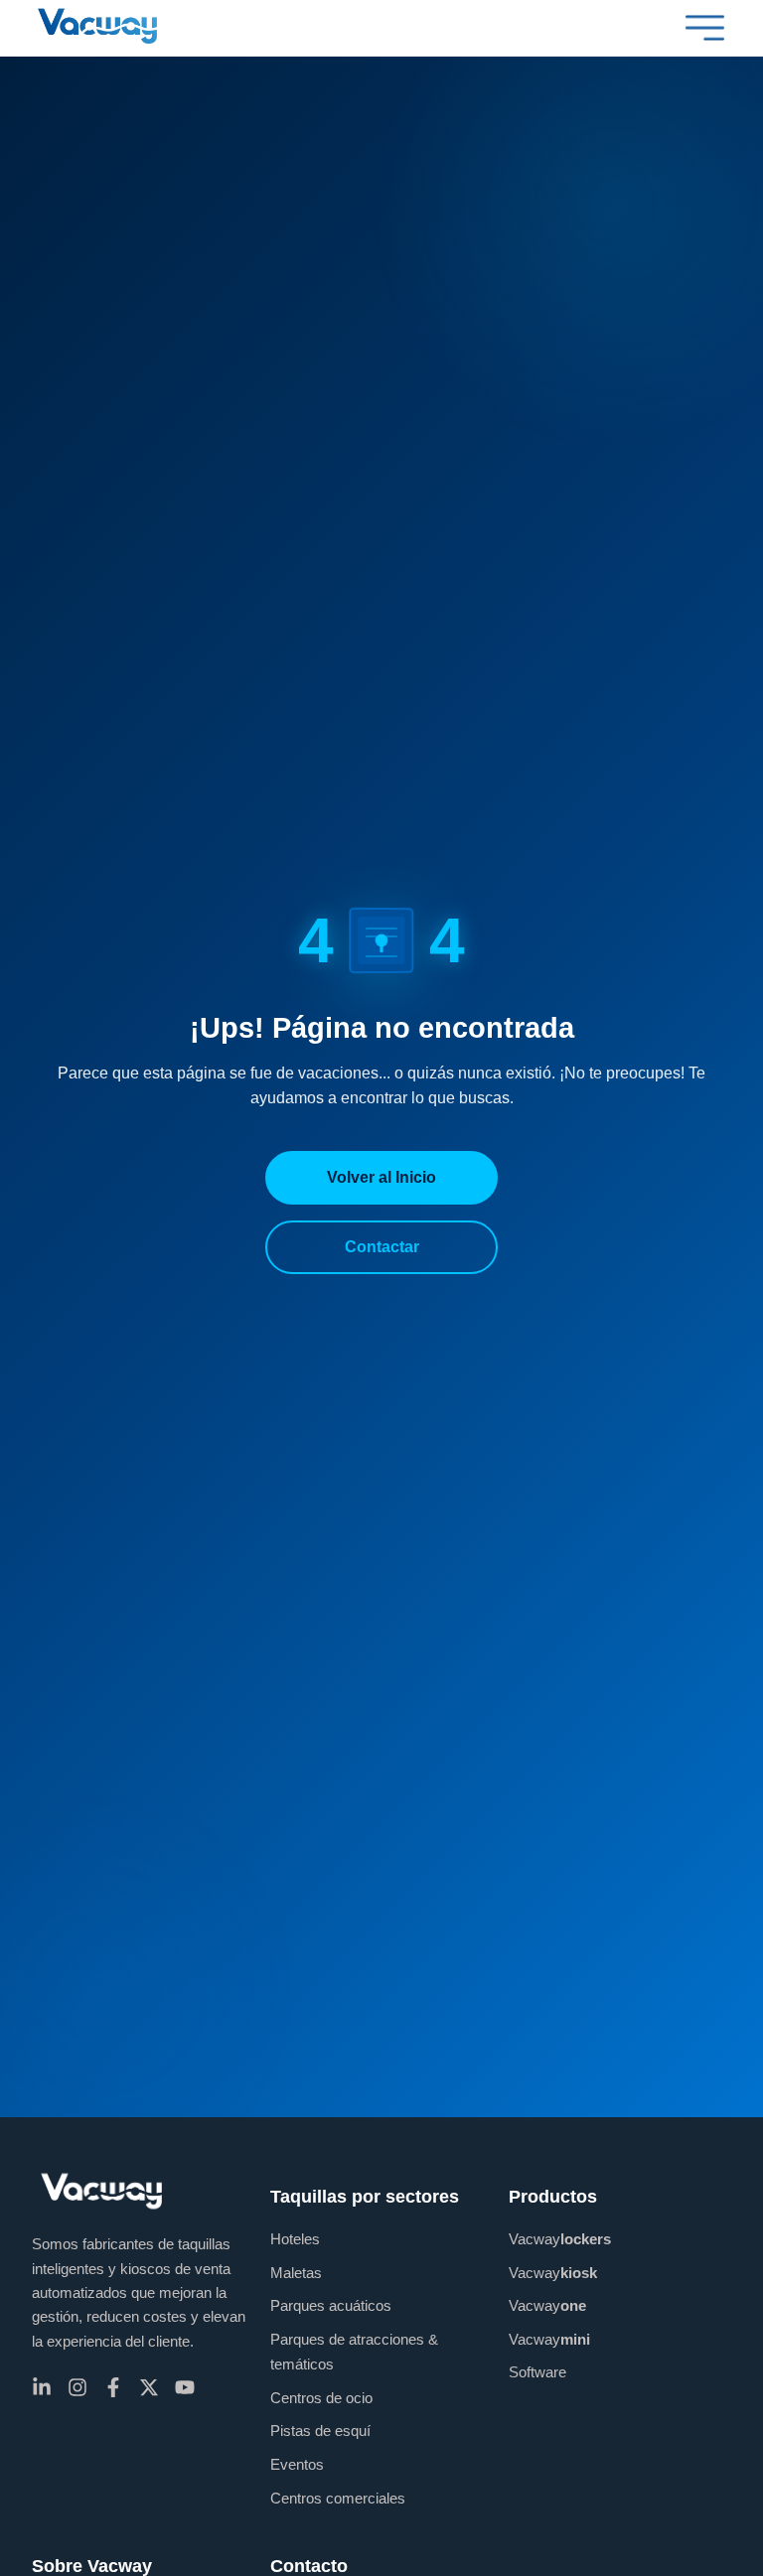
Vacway (560, 2239)
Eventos (297, 2464)
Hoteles (295, 2239)
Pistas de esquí (320, 2431)
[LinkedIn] (42, 2387)
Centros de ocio (321, 2398)
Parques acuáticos (331, 2305)
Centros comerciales (338, 2498)
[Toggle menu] (705, 28)
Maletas (296, 2273)
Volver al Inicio (381, 1177)
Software (537, 2372)
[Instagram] (77, 2387)
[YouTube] (185, 2387)
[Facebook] (113, 2387)
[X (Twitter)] (149, 2387)
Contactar (382, 1247)
